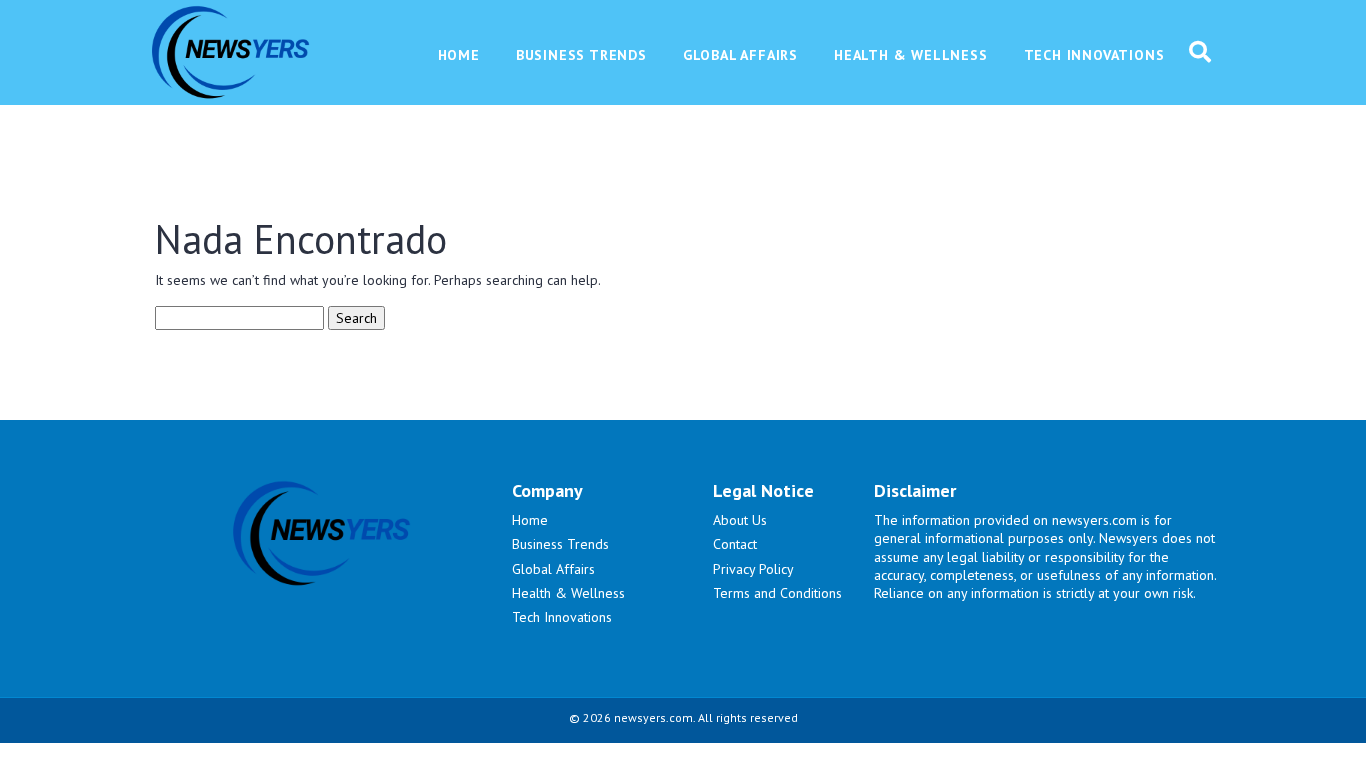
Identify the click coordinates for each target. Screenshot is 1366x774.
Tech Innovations (562, 617)
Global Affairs (553, 569)
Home (530, 520)
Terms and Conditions (777, 593)
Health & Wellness (568, 593)
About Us (740, 520)
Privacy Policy (753, 569)
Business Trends (560, 544)
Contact (735, 544)
